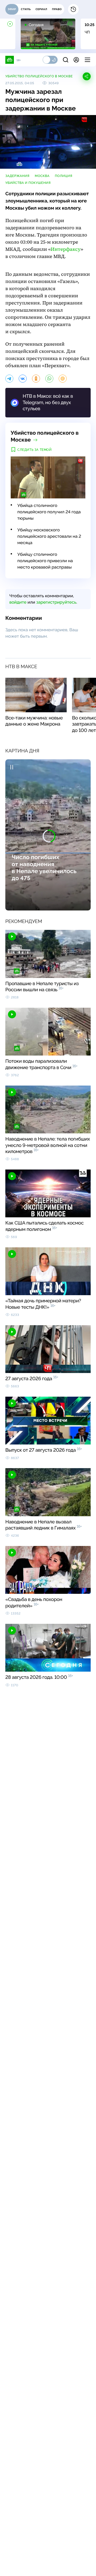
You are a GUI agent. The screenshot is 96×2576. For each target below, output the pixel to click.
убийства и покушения (28, 183)
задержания (17, 176)
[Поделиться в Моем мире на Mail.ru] (63, 379)
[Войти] (76, 60)
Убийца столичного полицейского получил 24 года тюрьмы (49, 512)
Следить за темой (35, 450)
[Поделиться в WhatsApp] (49, 379)
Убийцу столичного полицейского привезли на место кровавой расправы (45, 561)
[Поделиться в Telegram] (9, 379)
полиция (64, 176)
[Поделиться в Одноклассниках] (36, 379)
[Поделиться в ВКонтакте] (23, 379)
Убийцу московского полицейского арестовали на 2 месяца (49, 536)
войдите (18, 602)
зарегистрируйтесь (56, 602)
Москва (42, 176)
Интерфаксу (66, 249)
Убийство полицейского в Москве (39, 76)
